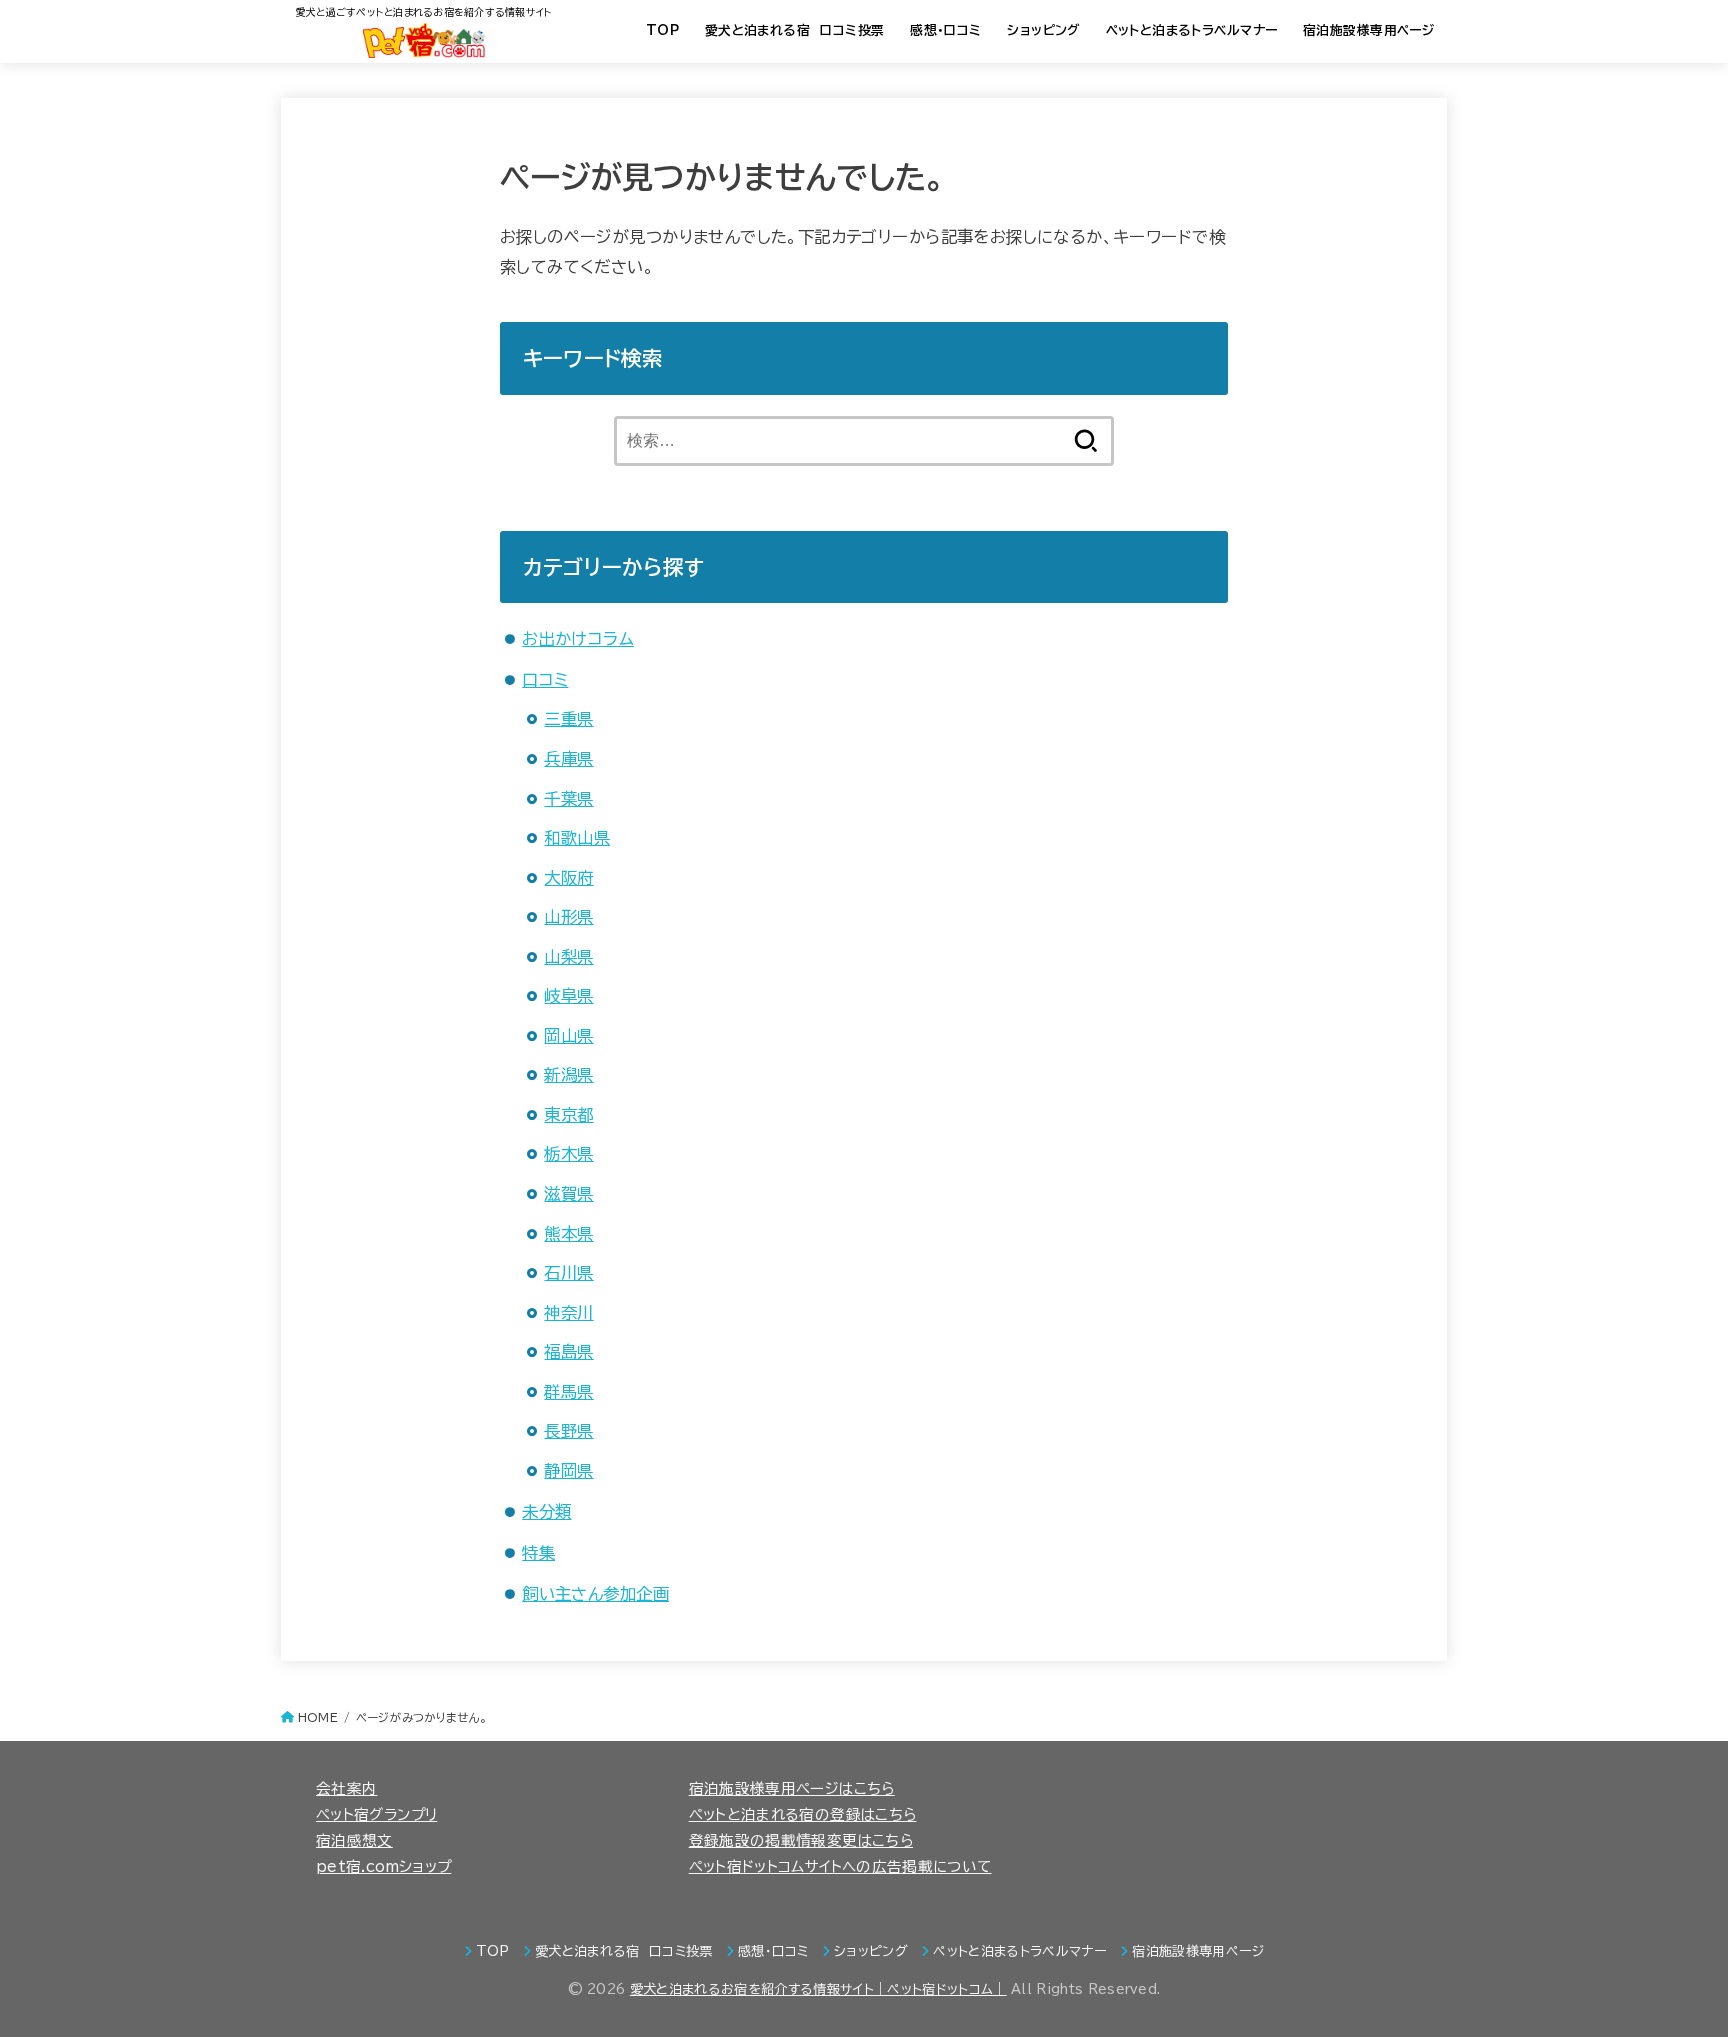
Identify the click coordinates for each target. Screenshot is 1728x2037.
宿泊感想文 (354, 1840)
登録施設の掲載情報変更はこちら (801, 1840)
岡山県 (568, 1035)
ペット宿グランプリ (376, 1814)
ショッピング (1043, 30)
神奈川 (568, 1312)
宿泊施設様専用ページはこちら (792, 1788)
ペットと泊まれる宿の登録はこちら (803, 1814)
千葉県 (568, 798)
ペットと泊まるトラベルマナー (1192, 30)
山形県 (568, 916)
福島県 (568, 1351)
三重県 (568, 718)
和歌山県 (577, 837)
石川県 (568, 1272)
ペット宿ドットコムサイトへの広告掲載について (840, 1866)
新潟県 (568, 1074)
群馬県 (568, 1391)
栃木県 (568, 1153)
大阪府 (568, 877)
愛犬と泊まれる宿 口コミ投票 (795, 30)
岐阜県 (568, 995)
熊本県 (568, 1233)
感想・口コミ (945, 30)
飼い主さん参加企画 (595, 1593)
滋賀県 (568, 1193)
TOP (662, 30)
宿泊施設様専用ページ (1368, 30)
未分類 (546, 1511)
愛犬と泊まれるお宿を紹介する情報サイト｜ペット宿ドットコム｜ (818, 1989)
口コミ (545, 679)
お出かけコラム (578, 638)
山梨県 (568, 956)
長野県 (568, 1430)
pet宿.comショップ (383, 1866)
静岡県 (568, 1470)
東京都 (568, 1114)
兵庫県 (568, 758)
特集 (538, 1552)
